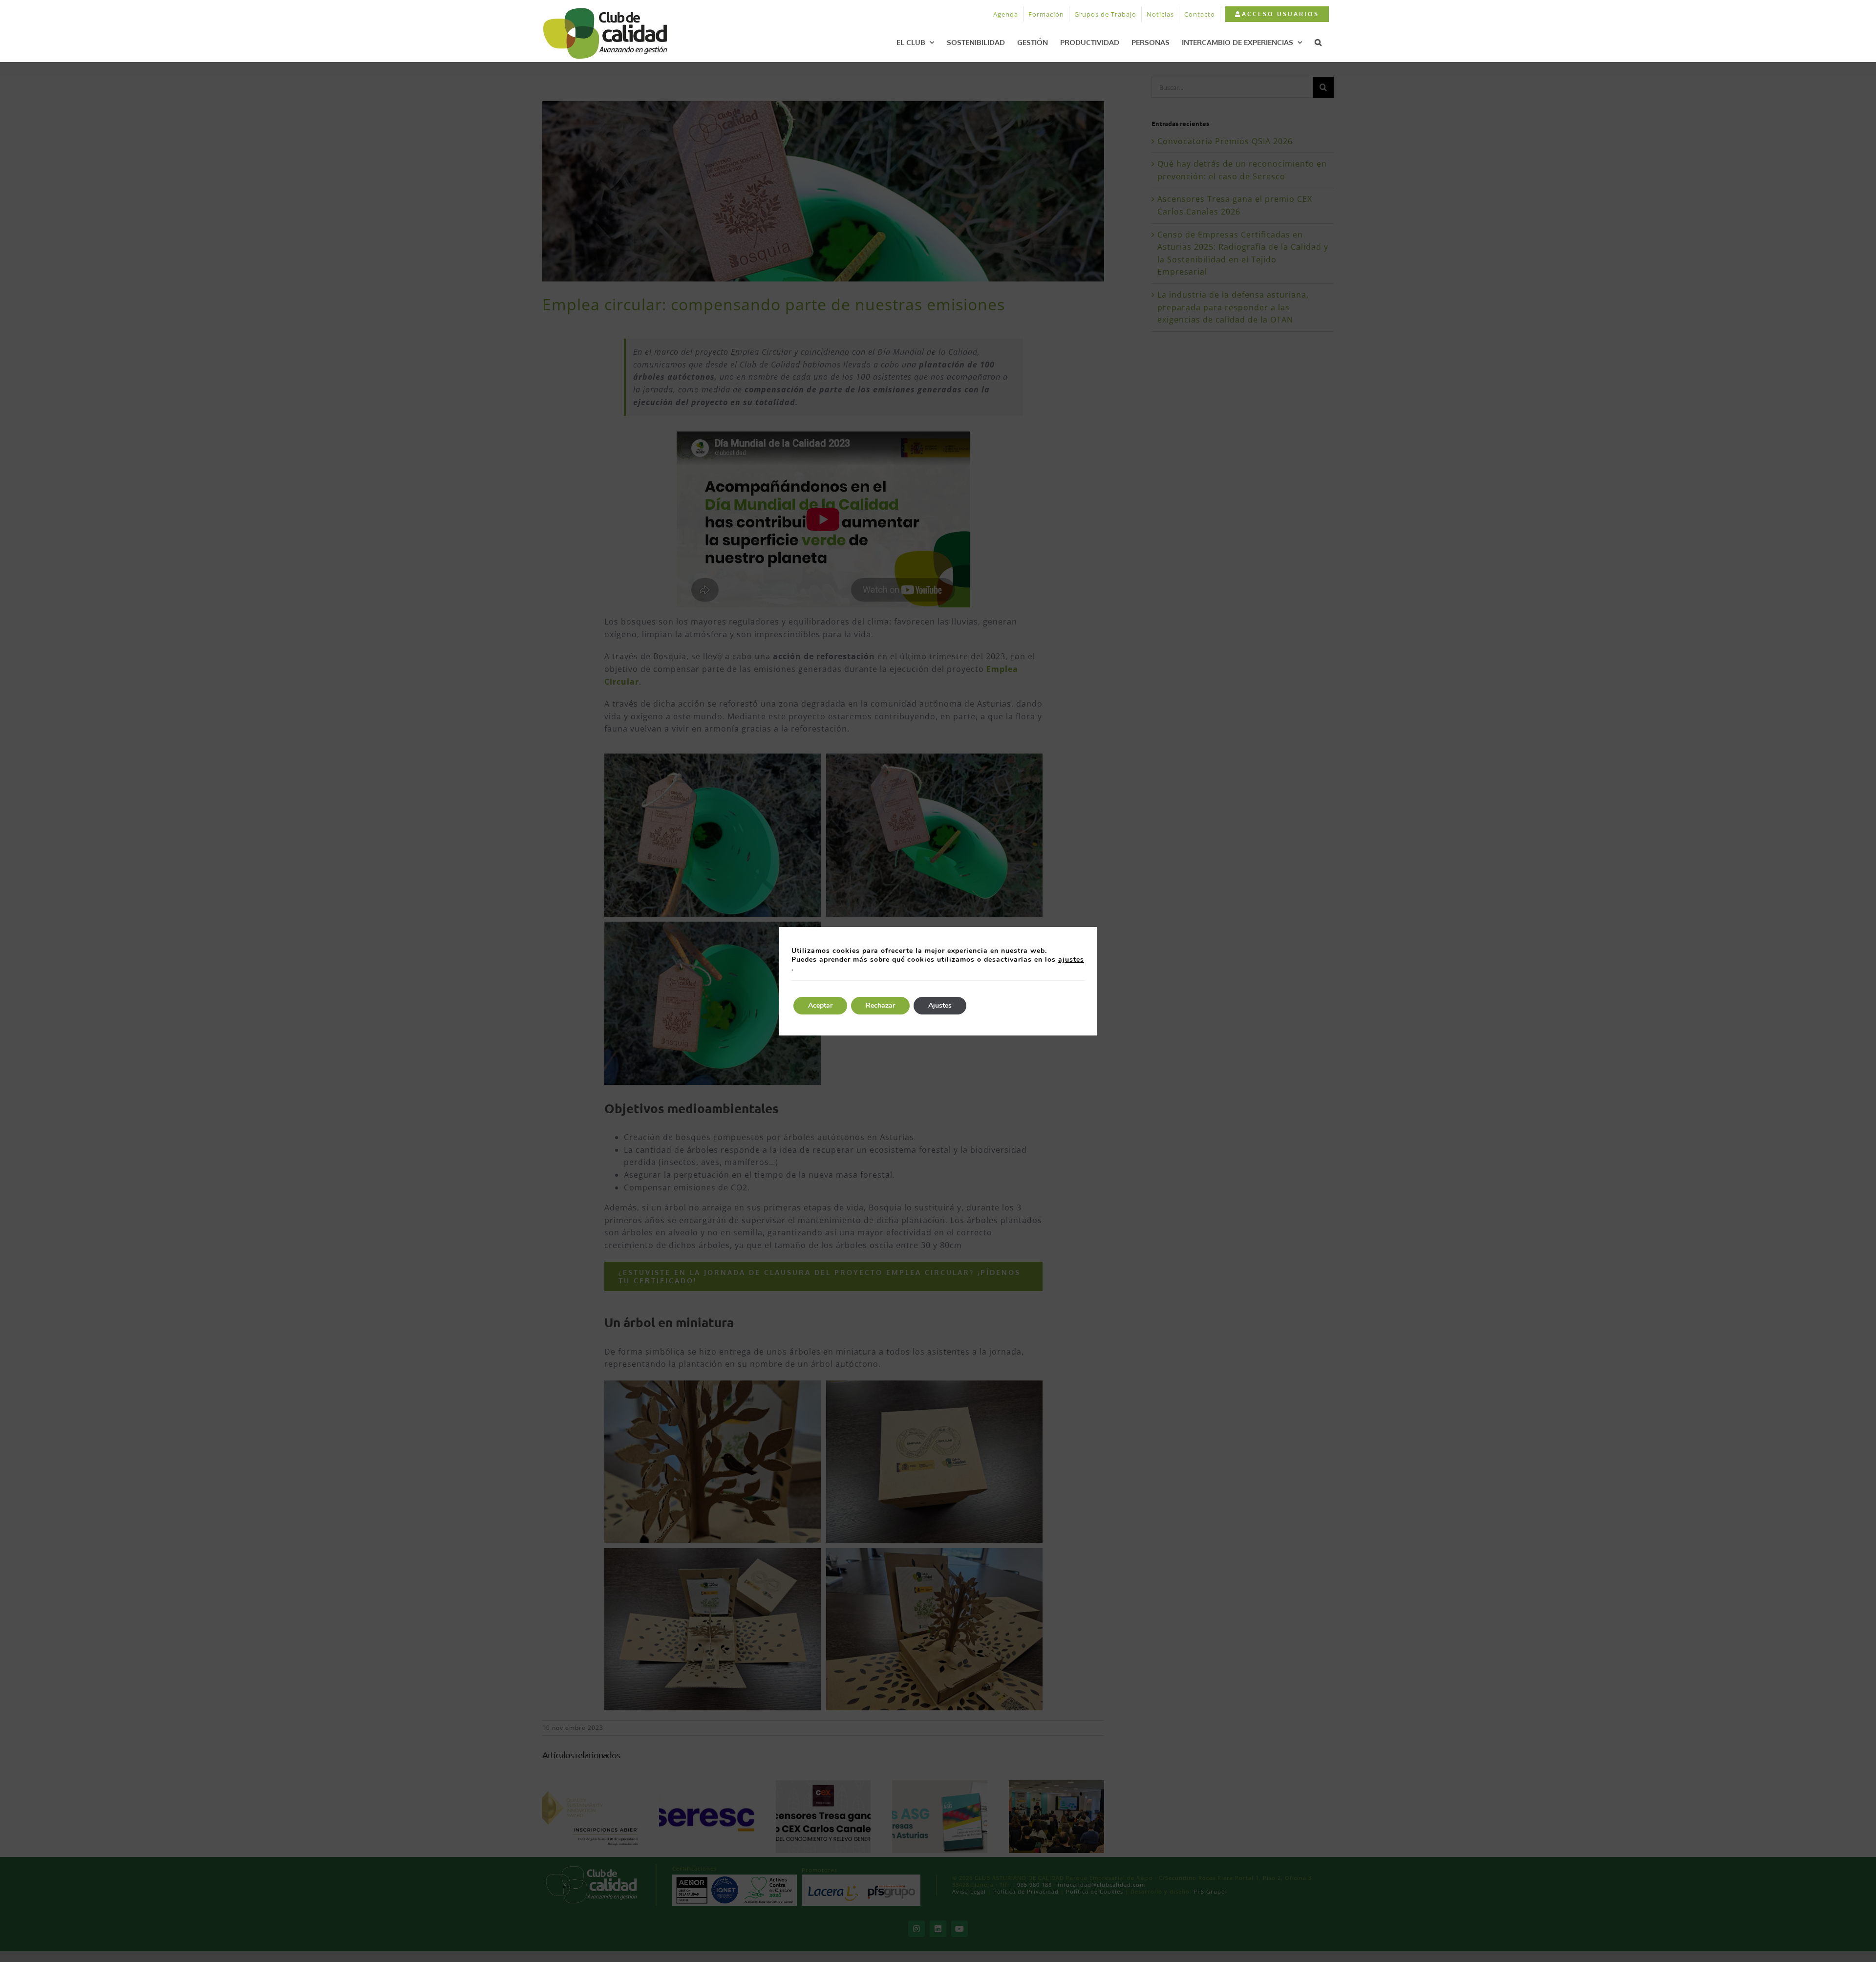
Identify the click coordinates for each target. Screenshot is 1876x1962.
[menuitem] (1277, 14)
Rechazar (880, 1005)
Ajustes (940, 1005)
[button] (1318, 42)
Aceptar (820, 1005)
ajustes (1071, 960)
